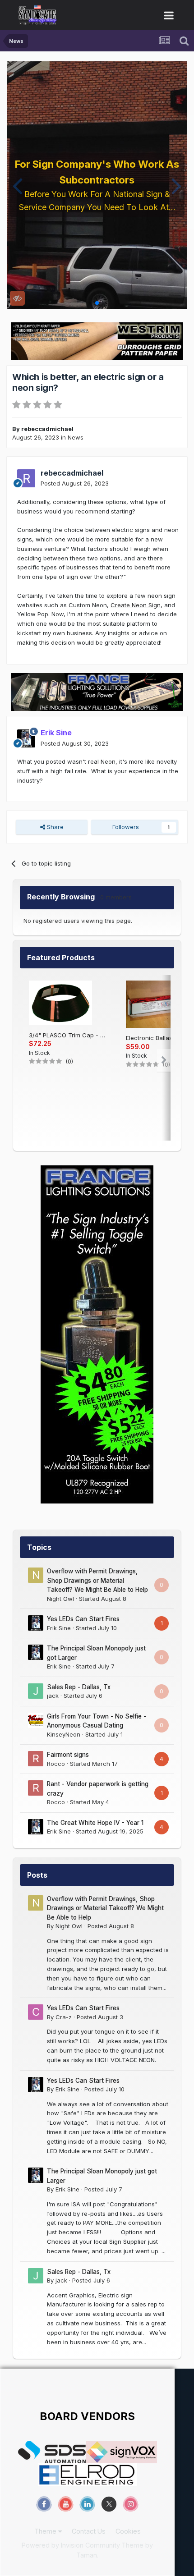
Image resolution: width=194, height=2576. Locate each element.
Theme (46, 2531)
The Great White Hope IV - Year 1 (95, 1823)
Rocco (56, 1764)
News (76, 437)
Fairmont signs (68, 1755)
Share (54, 827)
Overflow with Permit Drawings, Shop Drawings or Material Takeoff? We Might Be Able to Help (97, 1580)
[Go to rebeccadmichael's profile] (26, 478)
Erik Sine (59, 1628)
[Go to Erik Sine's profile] (26, 738)
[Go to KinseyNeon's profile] (36, 1720)
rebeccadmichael (47, 429)
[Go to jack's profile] (36, 1691)
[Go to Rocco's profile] (36, 1759)
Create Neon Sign (136, 605)
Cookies (128, 2531)
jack (53, 1696)
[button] (17, 185)
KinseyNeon (64, 1734)
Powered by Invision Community (71, 2545)
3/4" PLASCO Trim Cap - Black (69, 1035)
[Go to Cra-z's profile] (36, 2012)
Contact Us (89, 2531)
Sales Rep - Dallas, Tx (79, 1687)
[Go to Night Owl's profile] (36, 1575)
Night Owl (60, 1599)
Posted (75, 483)
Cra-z (64, 2017)
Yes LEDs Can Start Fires (83, 1619)
